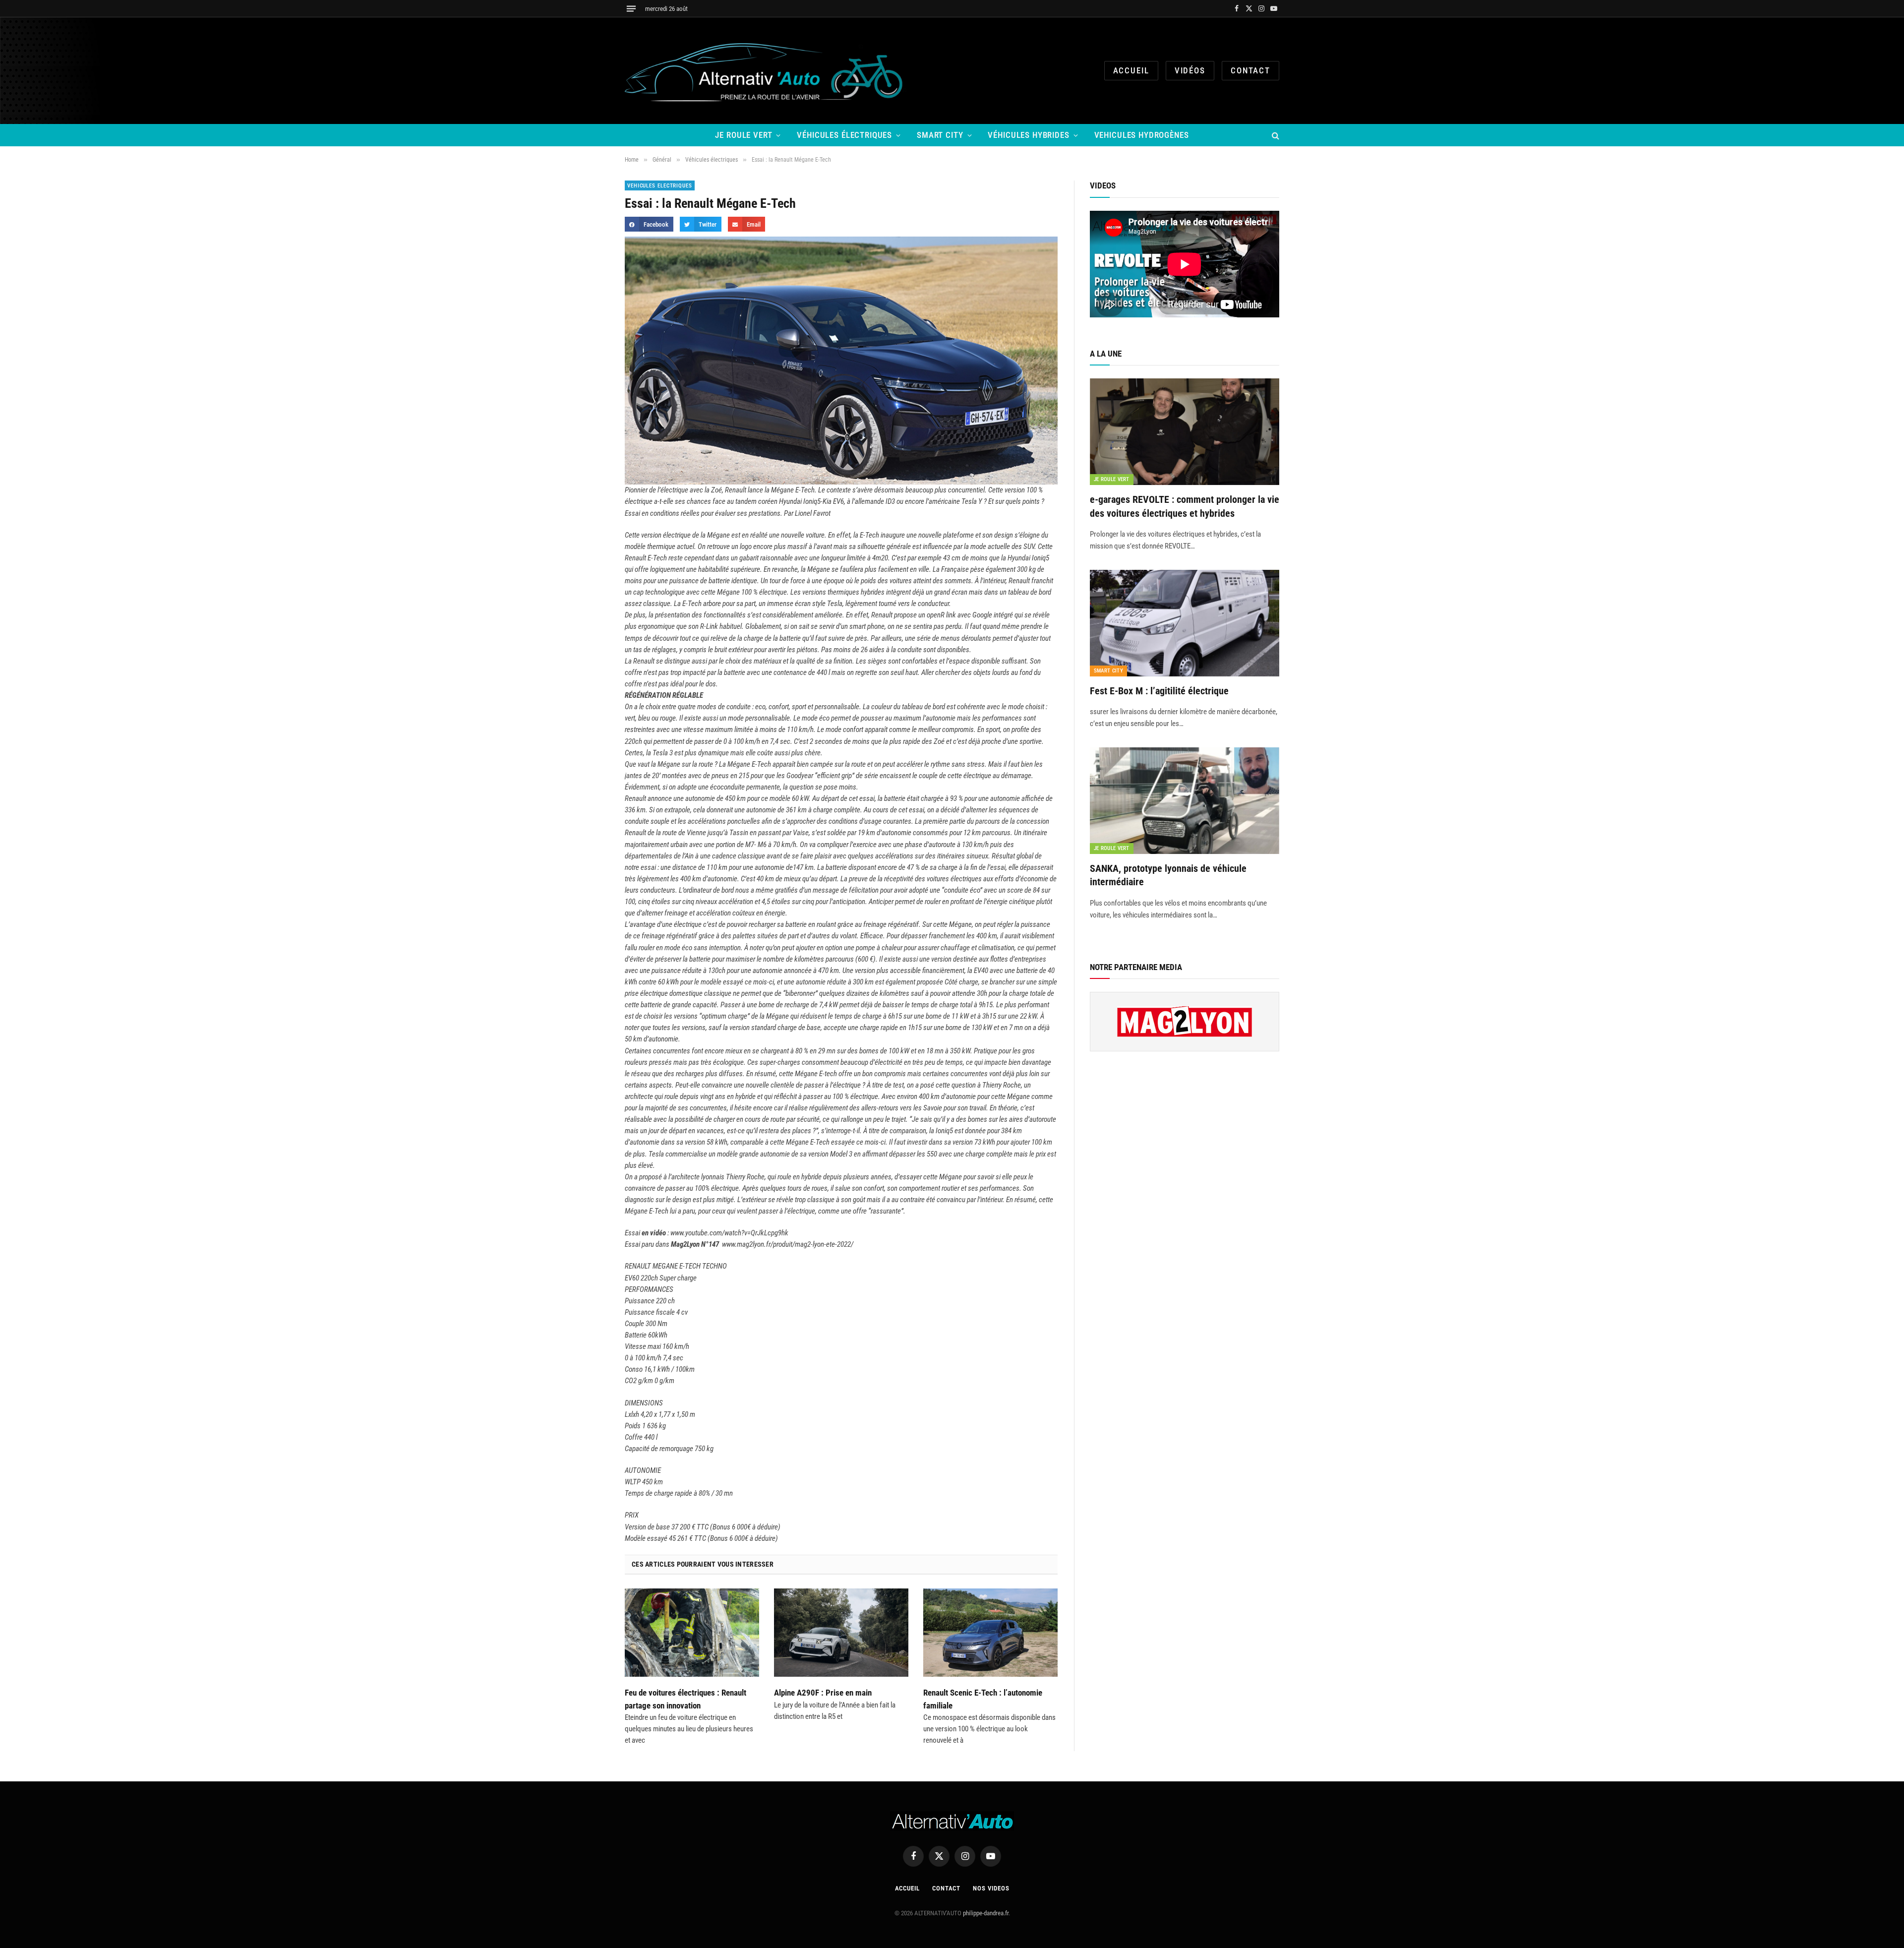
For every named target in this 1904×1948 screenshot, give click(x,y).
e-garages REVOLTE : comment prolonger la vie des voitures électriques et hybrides (1185, 506)
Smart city (940, 135)
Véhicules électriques (844, 135)
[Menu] (631, 9)
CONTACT (1250, 70)
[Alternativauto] (766, 71)
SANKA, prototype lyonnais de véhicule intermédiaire (1168, 875)
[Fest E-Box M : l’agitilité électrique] (1185, 623)
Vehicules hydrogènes (1142, 135)
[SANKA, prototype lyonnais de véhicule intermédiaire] (1185, 801)
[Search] (1275, 135)
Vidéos (1190, 70)
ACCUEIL (1131, 70)
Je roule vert (744, 135)
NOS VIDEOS (991, 1888)
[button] (649, 224)
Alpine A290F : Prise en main (823, 1693)
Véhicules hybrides (1028, 135)
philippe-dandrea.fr (986, 1913)
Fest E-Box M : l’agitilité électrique (1159, 691)
